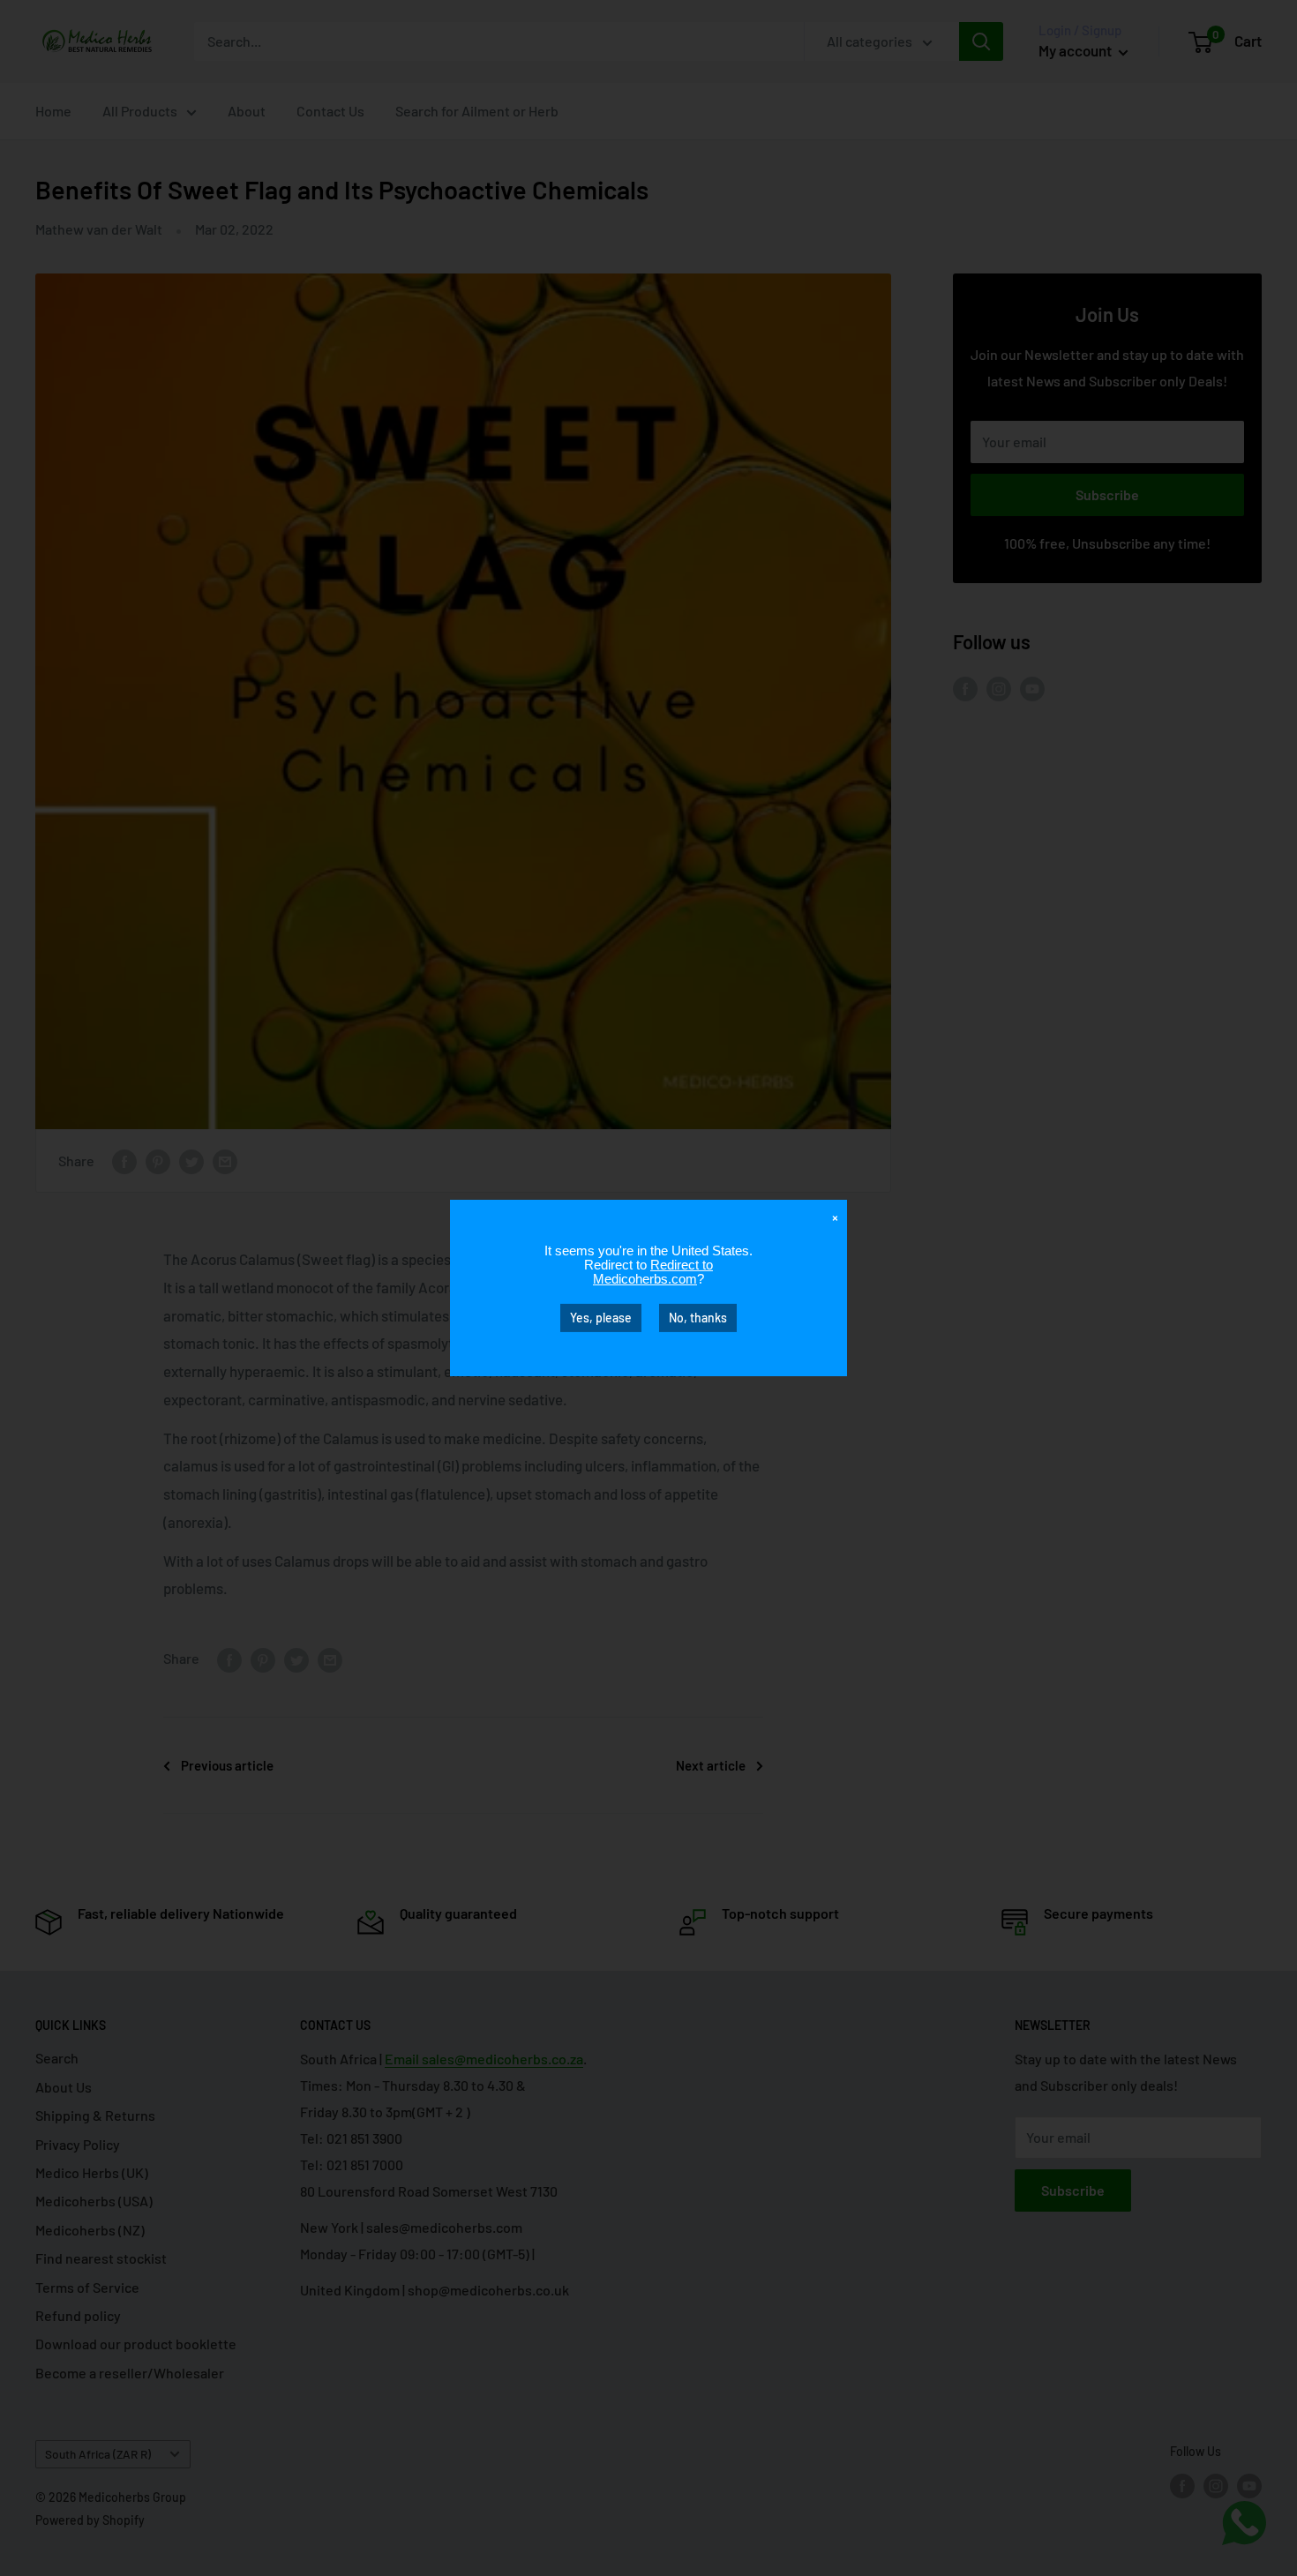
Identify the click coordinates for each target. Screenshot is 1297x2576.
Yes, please (601, 1318)
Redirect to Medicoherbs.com (653, 1272)
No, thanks (698, 1318)
